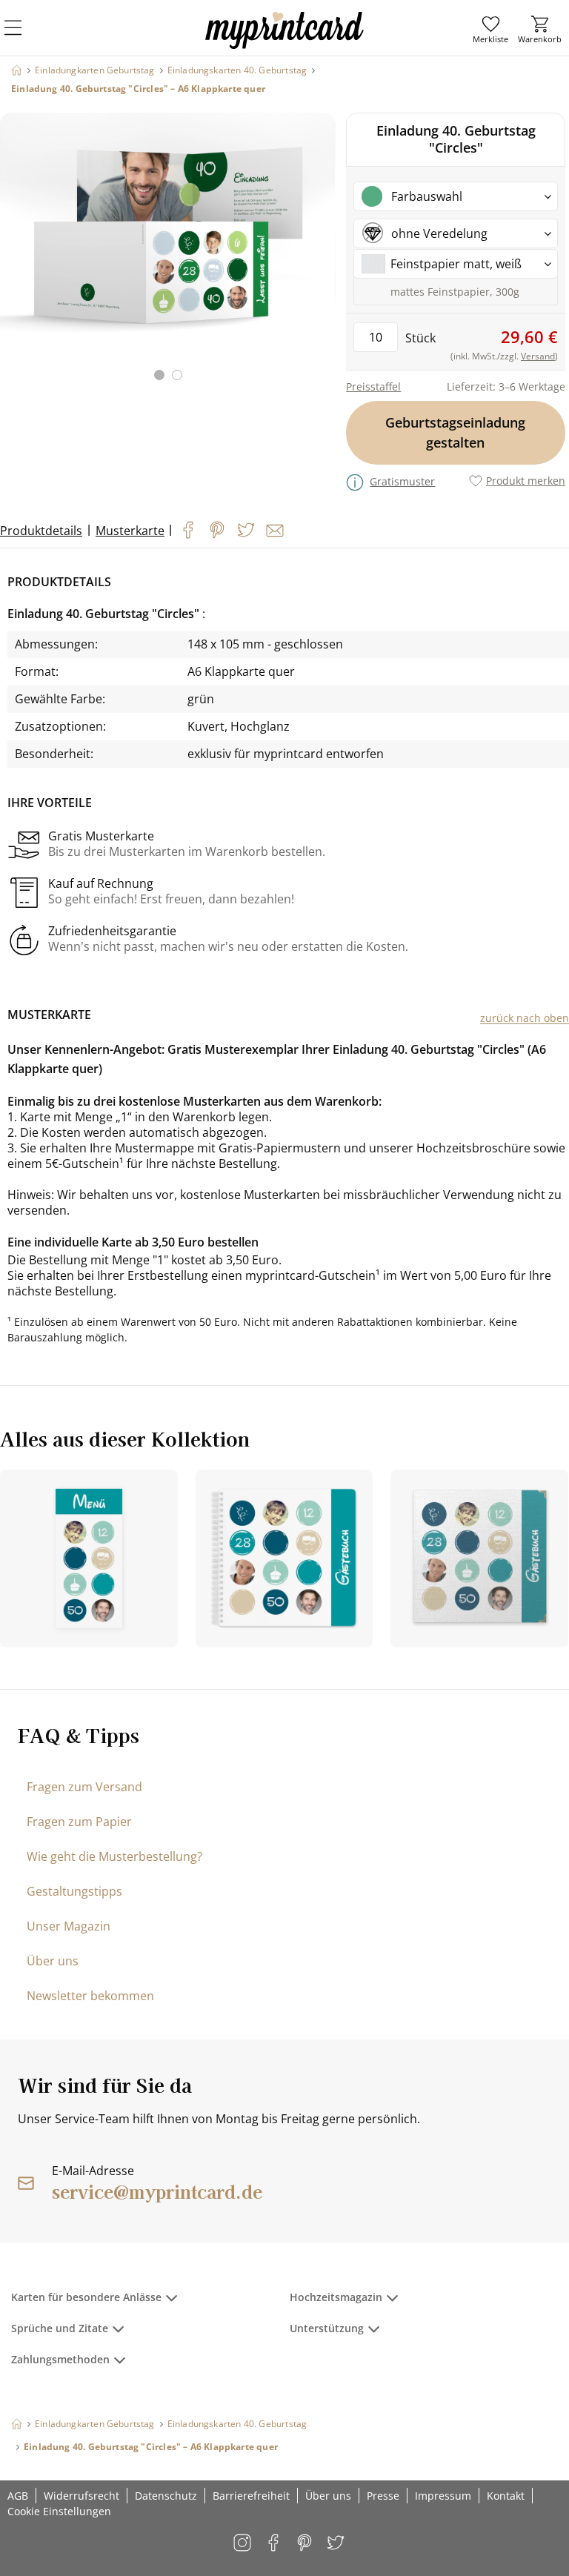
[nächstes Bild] (321, 256)
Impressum (443, 2496)
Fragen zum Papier (79, 1822)
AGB (18, 2496)
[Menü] (22, 37)
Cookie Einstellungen (59, 2511)
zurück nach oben (525, 1018)
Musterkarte (130, 531)
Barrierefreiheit (251, 2496)
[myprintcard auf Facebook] (274, 2544)
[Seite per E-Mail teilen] (275, 531)
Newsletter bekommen (90, 1996)
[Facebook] (188, 530)
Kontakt (506, 2496)
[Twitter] (246, 530)
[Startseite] (17, 70)
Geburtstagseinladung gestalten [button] (456, 432)
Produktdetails (41, 531)
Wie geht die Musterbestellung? (114, 1856)
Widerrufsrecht (81, 2496)
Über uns (53, 1961)
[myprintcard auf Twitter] (337, 2544)
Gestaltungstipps (74, 1891)
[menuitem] (490, 30)
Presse (383, 2496)
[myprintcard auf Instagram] (243, 2544)
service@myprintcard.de (157, 2191)
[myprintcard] (284, 44)
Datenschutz (166, 2496)
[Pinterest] (217, 530)
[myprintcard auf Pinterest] (306, 2544)
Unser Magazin (69, 1926)
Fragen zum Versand (84, 1787)
